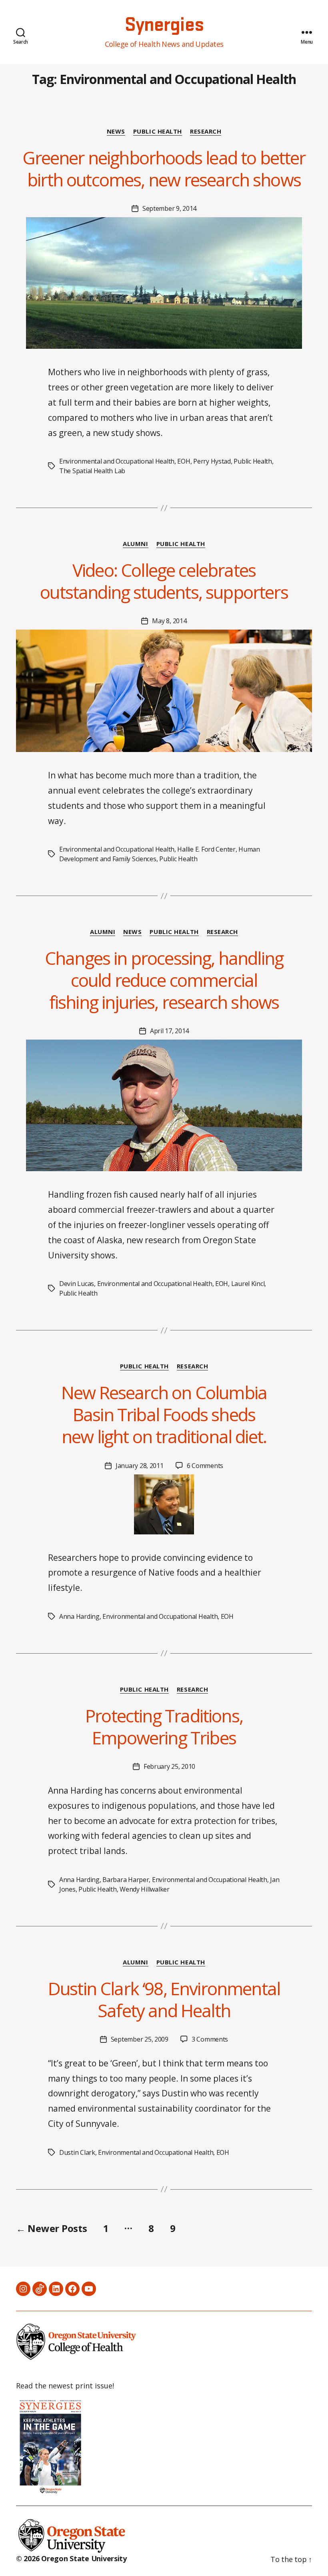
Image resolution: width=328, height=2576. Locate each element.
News (116, 131)
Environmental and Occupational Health (117, 461)
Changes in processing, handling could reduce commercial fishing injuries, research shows (164, 980)
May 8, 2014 (169, 621)
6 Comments (205, 1466)
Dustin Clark (77, 2152)
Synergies (164, 25)
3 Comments (210, 2039)
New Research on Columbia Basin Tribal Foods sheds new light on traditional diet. (164, 1414)
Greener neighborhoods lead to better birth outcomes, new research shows (164, 169)
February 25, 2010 (169, 1766)
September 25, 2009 (140, 2039)
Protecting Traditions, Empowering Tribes (164, 1727)
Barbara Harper (126, 1880)
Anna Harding (79, 1616)
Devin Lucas (77, 1284)
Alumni (135, 544)
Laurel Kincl (248, 1284)
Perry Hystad (212, 461)
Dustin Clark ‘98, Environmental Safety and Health (164, 1999)
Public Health (158, 131)
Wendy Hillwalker (145, 1889)
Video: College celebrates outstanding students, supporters (164, 581)
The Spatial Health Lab (92, 471)
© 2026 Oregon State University (71, 2558)
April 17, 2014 (169, 1031)
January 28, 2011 (140, 1466)
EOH (184, 461)
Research (206, 131)
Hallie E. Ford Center (206, 849)
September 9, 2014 (169, 208)
